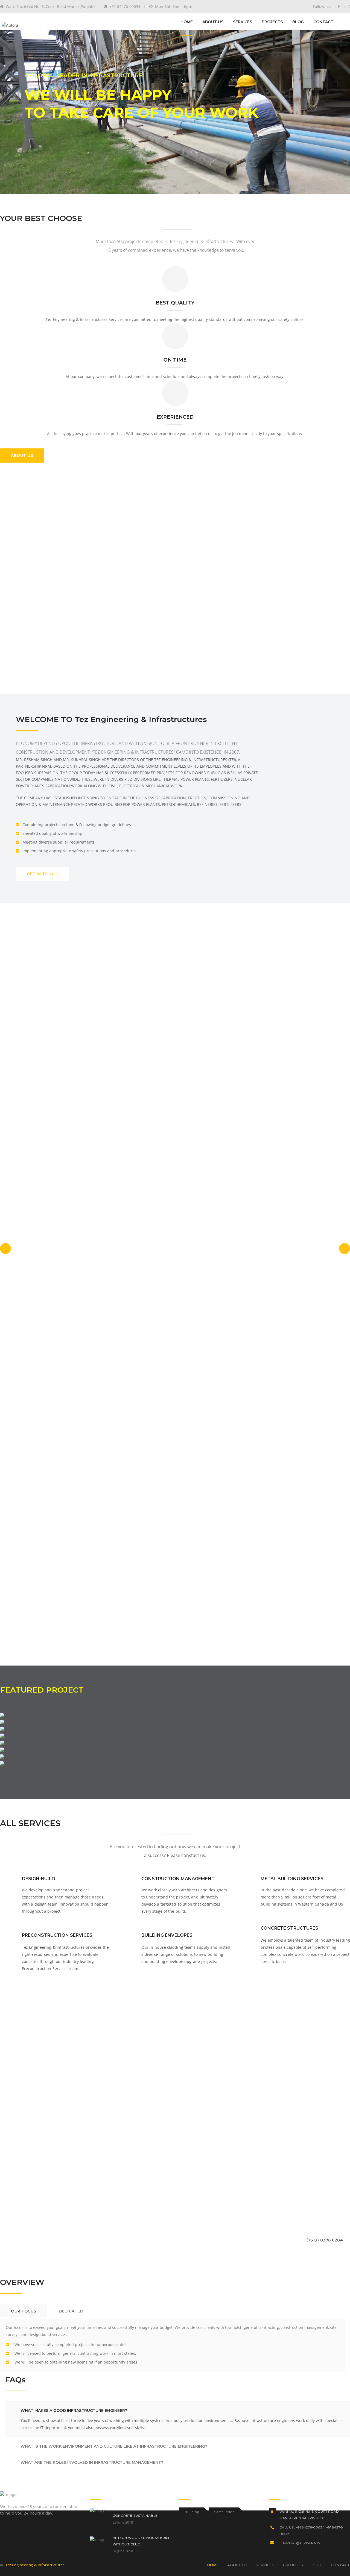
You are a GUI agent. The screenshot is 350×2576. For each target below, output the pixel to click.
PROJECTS (272, 22)
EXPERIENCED (175, 417)
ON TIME (175, 360)
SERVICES (243, 22)
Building (192, 2512)
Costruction (224, 2512)
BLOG (298, 22)
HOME (187, 22)
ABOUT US (213, 22)
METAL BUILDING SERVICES (292, 1879)
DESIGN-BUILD (39, 1879)
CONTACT (323, 22)
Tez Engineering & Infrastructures (35, 2565)
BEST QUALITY (175, 303)
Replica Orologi (14, 25)
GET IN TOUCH (42, 874)
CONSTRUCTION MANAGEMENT (178, 1879)
